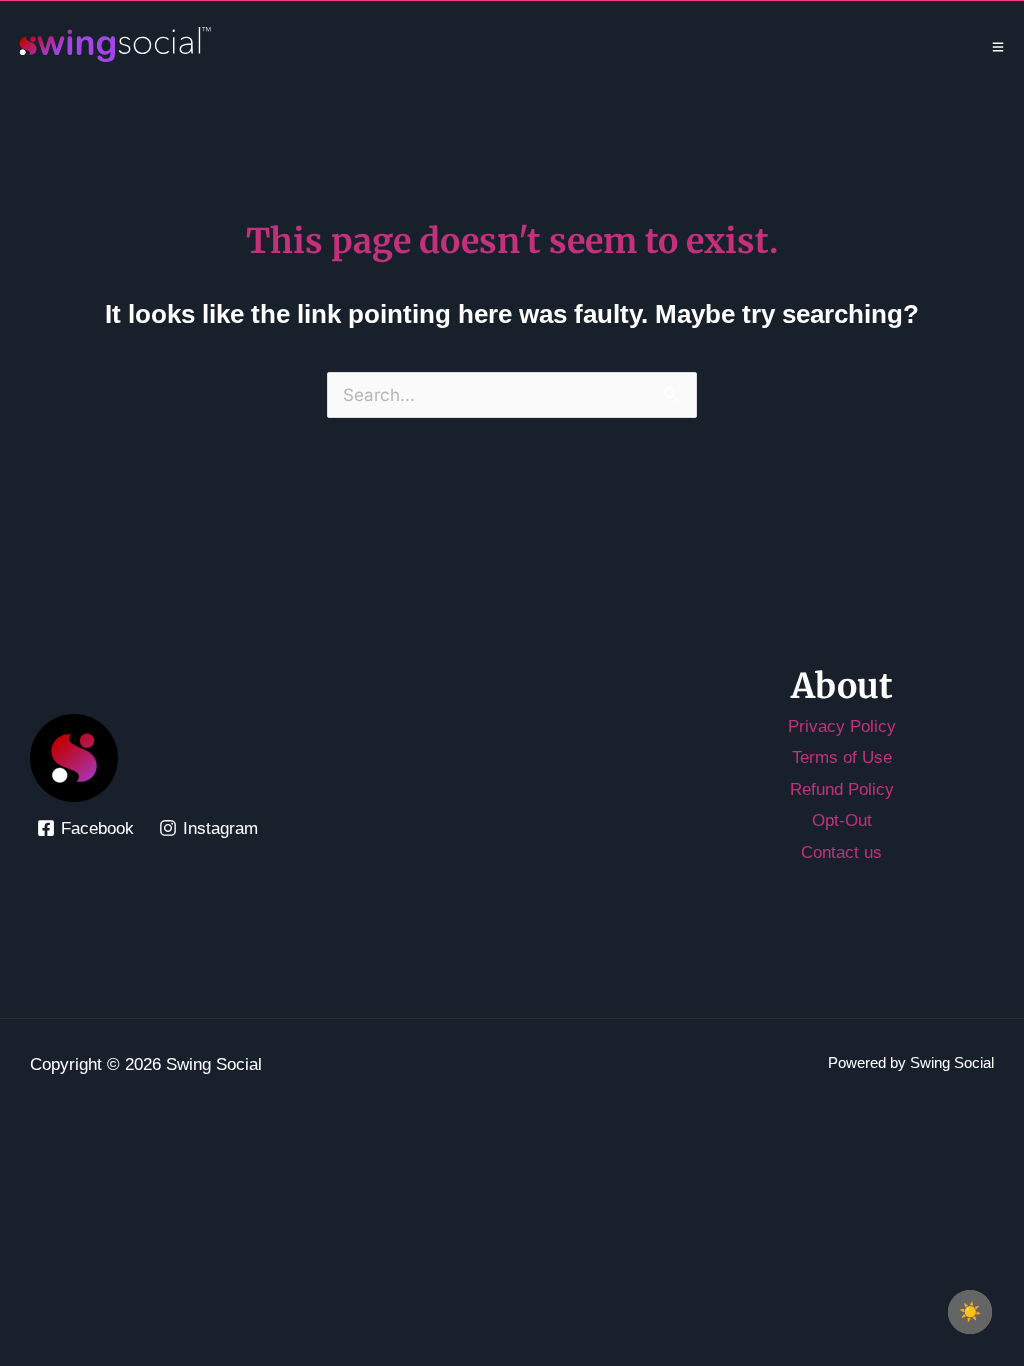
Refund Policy (842, 789)
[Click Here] (998, 47)
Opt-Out (842, 820)
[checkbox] (970, 1312)
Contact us (841, 852)
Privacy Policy (842, 726)
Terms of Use (842, 757)
